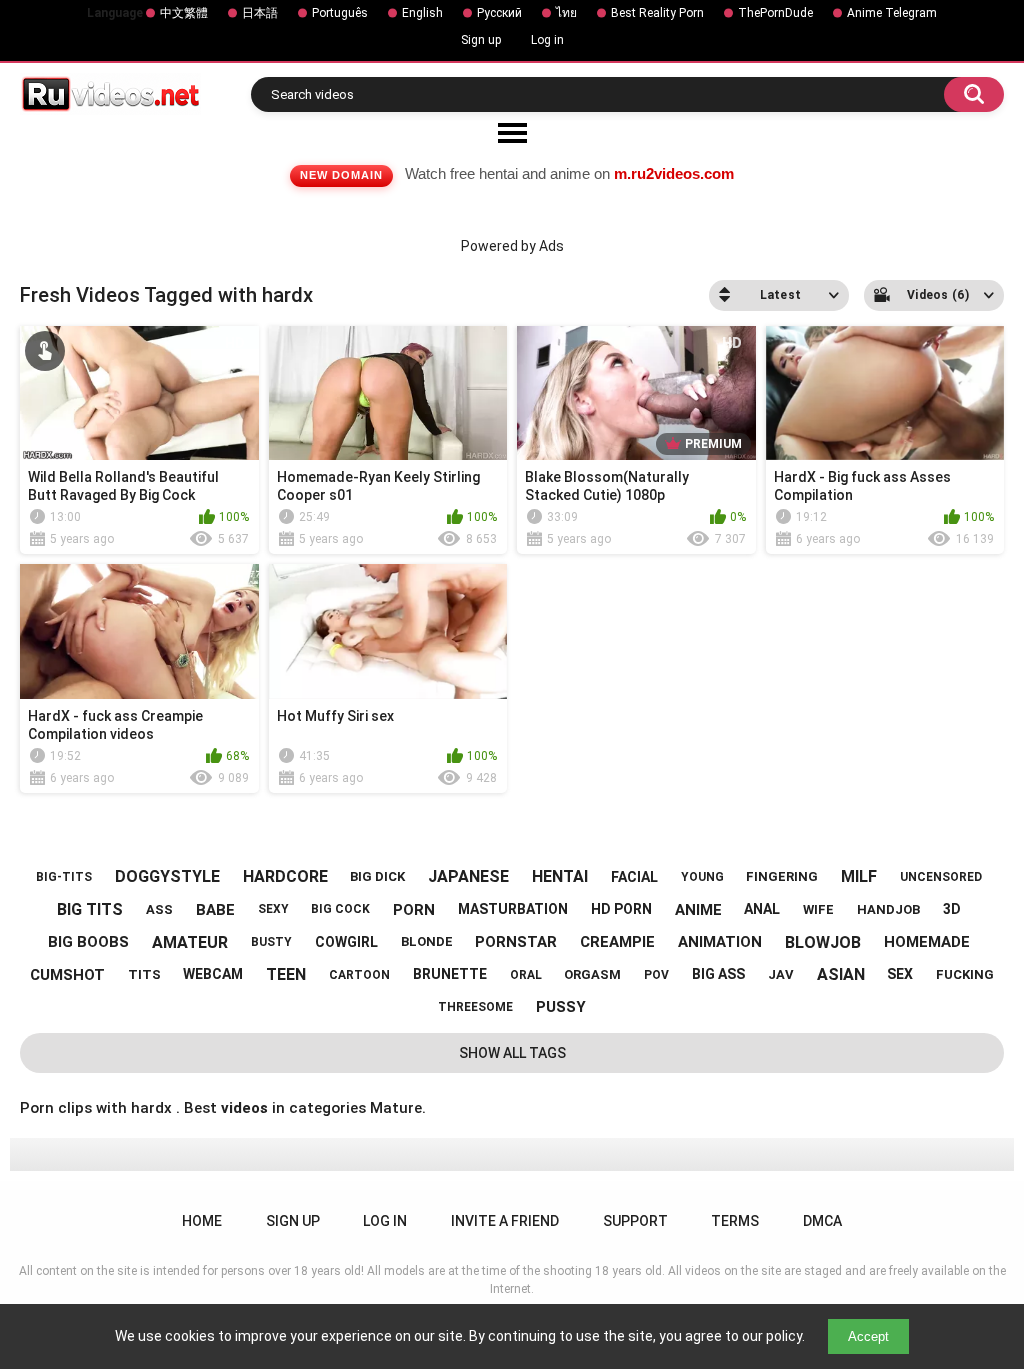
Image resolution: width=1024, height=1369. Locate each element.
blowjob (823, 942)
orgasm (592, 974)
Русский (499, 13)
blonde (427, 941)
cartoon (359, 975)
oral (526, 975)
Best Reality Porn (657, 13)
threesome (475, 1007)
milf (859, 876)
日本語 (260, 13)
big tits (90, 909)
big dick (377, 876)
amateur (190, 942)
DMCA (822, 1221)
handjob (888, 909)
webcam (213, 974)
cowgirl (346, 942)
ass (159, 909)
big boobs (88, 942)
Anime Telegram (892, 13)
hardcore (285, 876)
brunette (450, 974)
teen (286, 974)
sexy (273, 909)
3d (952, 909)
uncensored (941, 877)
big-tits (64, 877)
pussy (561, 1007)
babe (215, 910)
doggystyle (167, 876)
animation (720, 942)
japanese (468, 876)
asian (841, 974)
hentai (560, 876)
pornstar (516, 942)
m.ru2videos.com (674, 173)
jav (781, 974)
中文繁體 (184, 13)
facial (634, 877)
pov (656, 975)
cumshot (67, 975)
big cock (340, 909)
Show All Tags (512, 1053)
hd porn (621, 909)
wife (818, 909)
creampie (617, 942)
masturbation (513, 909)
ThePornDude (775, 13)
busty (271, 942)
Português (340, 13)
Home (202, 1221)
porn (414, 910)
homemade (927, 942)
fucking (965, 974)
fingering (782, 876)
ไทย (566, 13)
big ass (718, 974)
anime (698, 910)
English (422, 13)
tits (144, 974)
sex (900, 974)
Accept (868, 1336)
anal (762, 909)
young (702, 877)
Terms (735, 1221)
